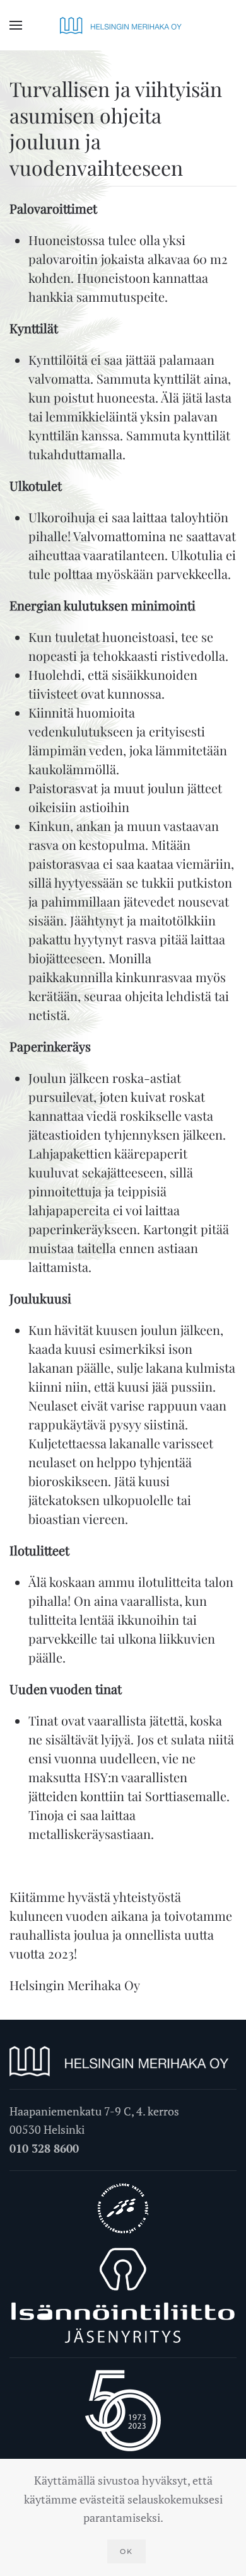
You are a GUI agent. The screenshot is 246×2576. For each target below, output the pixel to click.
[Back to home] (123, 25)
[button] (16, 25)
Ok (126, 2551)
